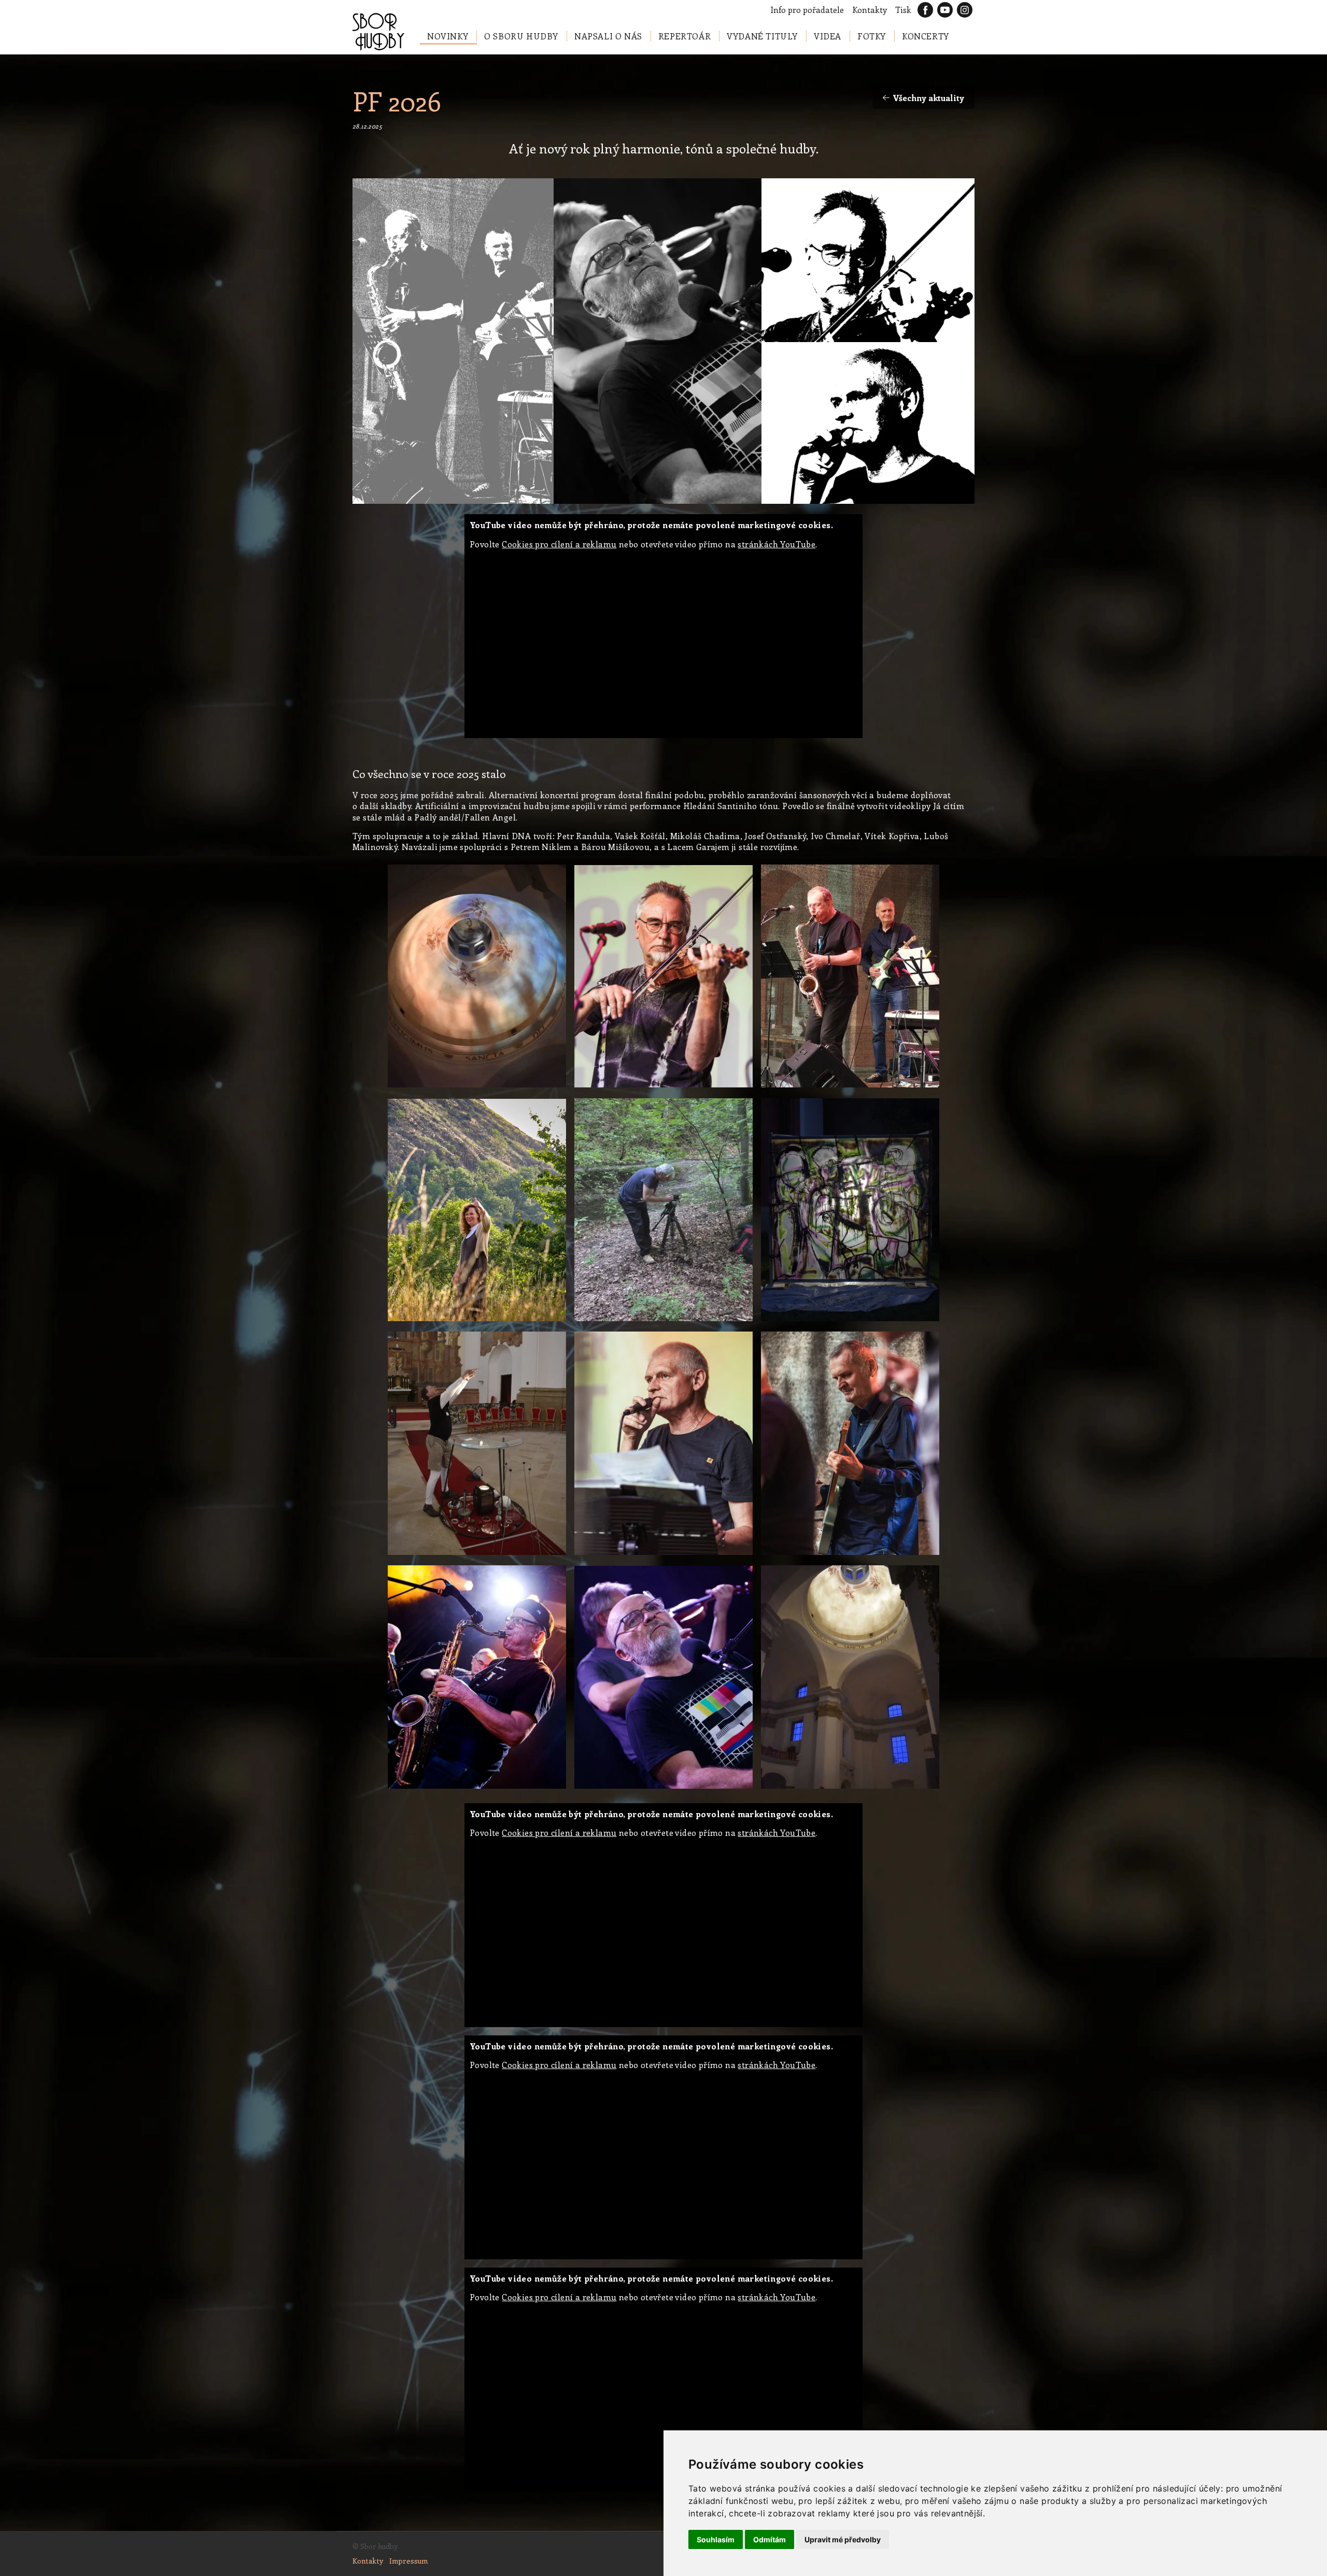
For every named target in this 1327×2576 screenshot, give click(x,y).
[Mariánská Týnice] (850, 1789)
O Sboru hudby (521, 36)
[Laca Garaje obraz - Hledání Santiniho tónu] (850, 1322)
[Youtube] (945, 10)
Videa (828, 36)
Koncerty (926, 36)
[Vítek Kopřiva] (663, 1322)
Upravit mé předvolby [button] (843, 2539)
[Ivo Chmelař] (663, 1556)
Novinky (448, 36)
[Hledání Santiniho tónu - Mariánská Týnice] (477, 1088)
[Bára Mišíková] (477, 1322)
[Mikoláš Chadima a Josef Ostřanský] (850, 1088)
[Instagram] (965, 10)
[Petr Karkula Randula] (663, 1789)
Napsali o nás (608, 36)
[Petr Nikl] (477, 1556)
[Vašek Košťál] (663, 1088)
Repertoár (684, 36)
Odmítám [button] (770, 2539)
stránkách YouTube (777, 544)
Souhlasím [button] (716, 2539)
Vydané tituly (762, 36)
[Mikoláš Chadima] (477, 1789)
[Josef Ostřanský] (850, 1556)
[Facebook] (925, 10)
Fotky (872, 36)
